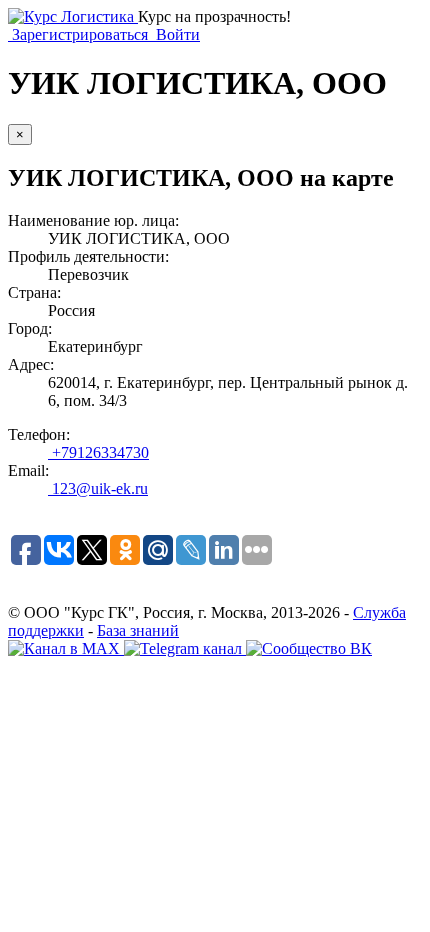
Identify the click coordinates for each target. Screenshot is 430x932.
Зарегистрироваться (80, 34)
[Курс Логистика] (73, 16)
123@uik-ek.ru (98, 488)
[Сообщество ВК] (309, 648)
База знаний (138, 630)
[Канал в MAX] (66, 648)
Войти (176, 34)
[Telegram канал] (185, 648)
